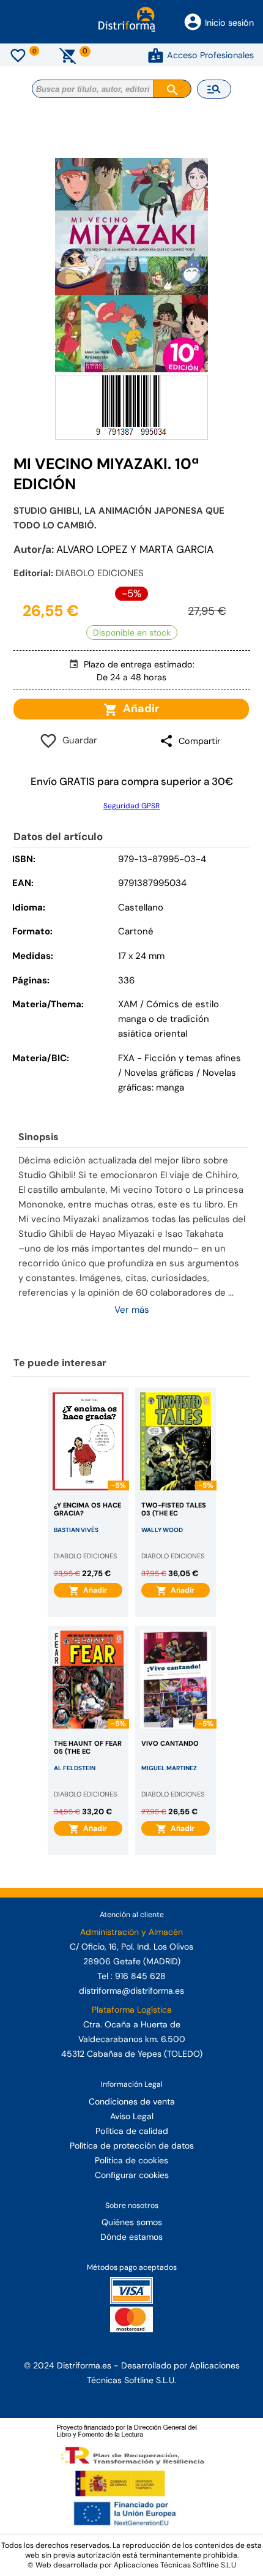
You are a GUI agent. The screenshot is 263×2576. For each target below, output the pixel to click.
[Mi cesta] (68, 55)
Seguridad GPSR (131, 806)
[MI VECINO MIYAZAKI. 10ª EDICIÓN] (131, 265)
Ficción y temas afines (193, 1058)
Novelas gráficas (160, 1073)
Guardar (77, 740)
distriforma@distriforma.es (131, 1991)
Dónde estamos (131, 2237)
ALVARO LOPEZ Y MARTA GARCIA (135, 549)
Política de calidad (132, 2131)
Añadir (139, 708)
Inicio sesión (229, 23)
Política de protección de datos (132, 2146)
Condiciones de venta (132, 2101)
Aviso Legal (132, 2116)
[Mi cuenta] (156, 55)
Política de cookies (131, 2160)
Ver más (132, 1310)
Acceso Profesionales (210, 55)
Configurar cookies (132, 2175)
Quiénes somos (132, 2222)
